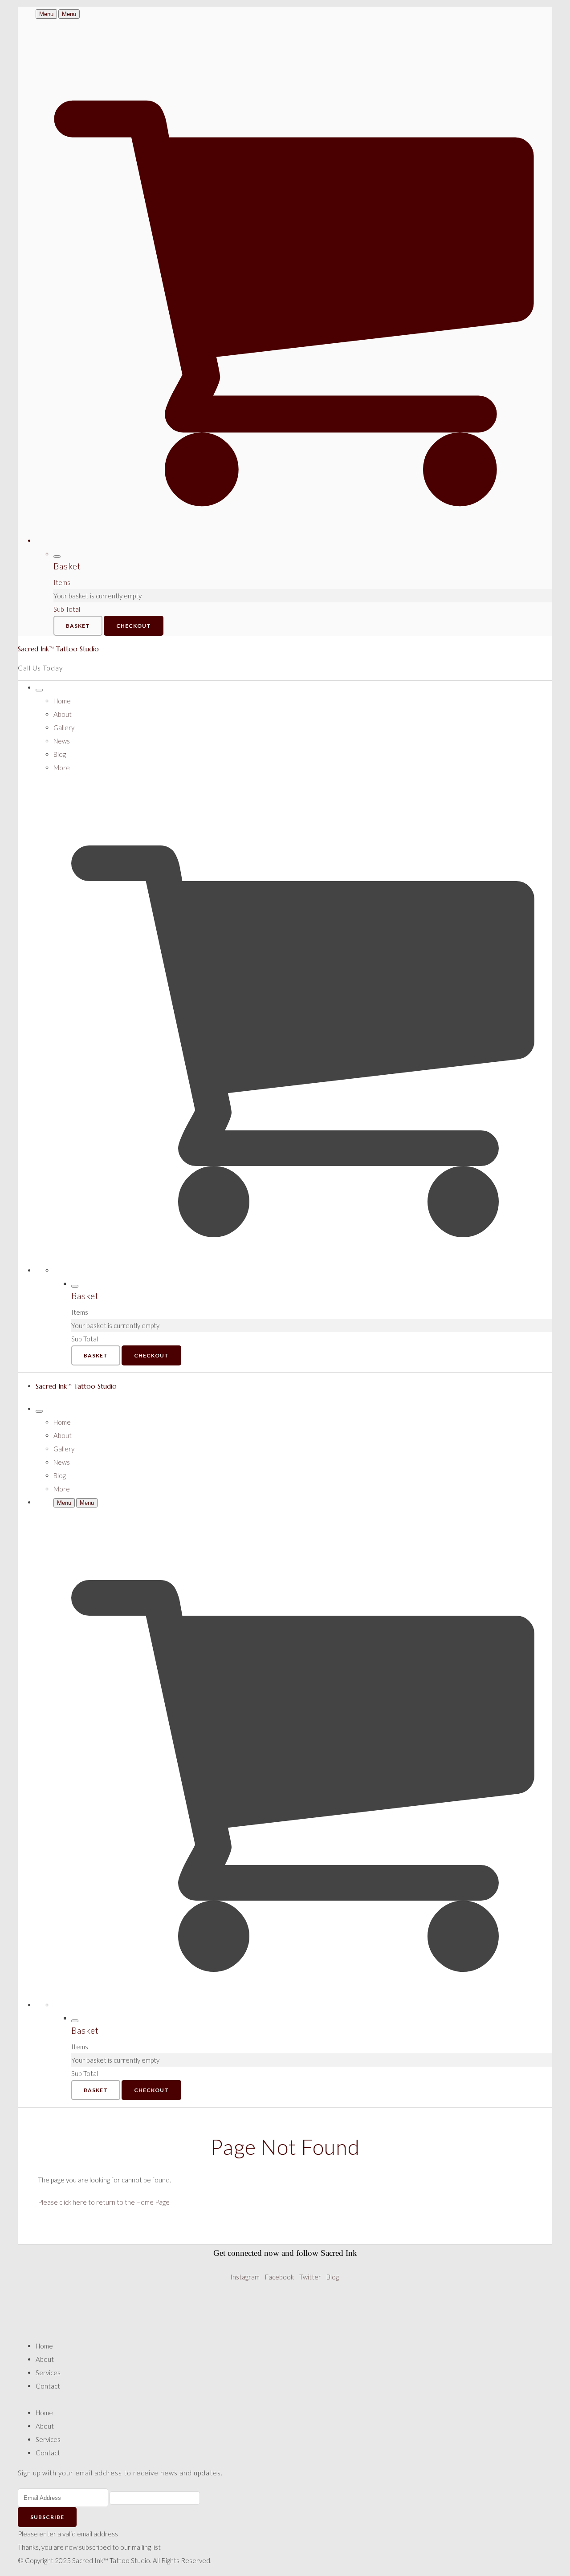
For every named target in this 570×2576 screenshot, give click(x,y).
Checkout (134, 626)
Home (62, 701)
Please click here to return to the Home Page (104, 2202)
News (62, 741)
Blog (60, 754)
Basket (78, 626)
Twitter (310, 2277)
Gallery (64, 727)
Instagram (245, 2277)
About (63, 714)
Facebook (279, 2277)
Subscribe (47, 2517)
